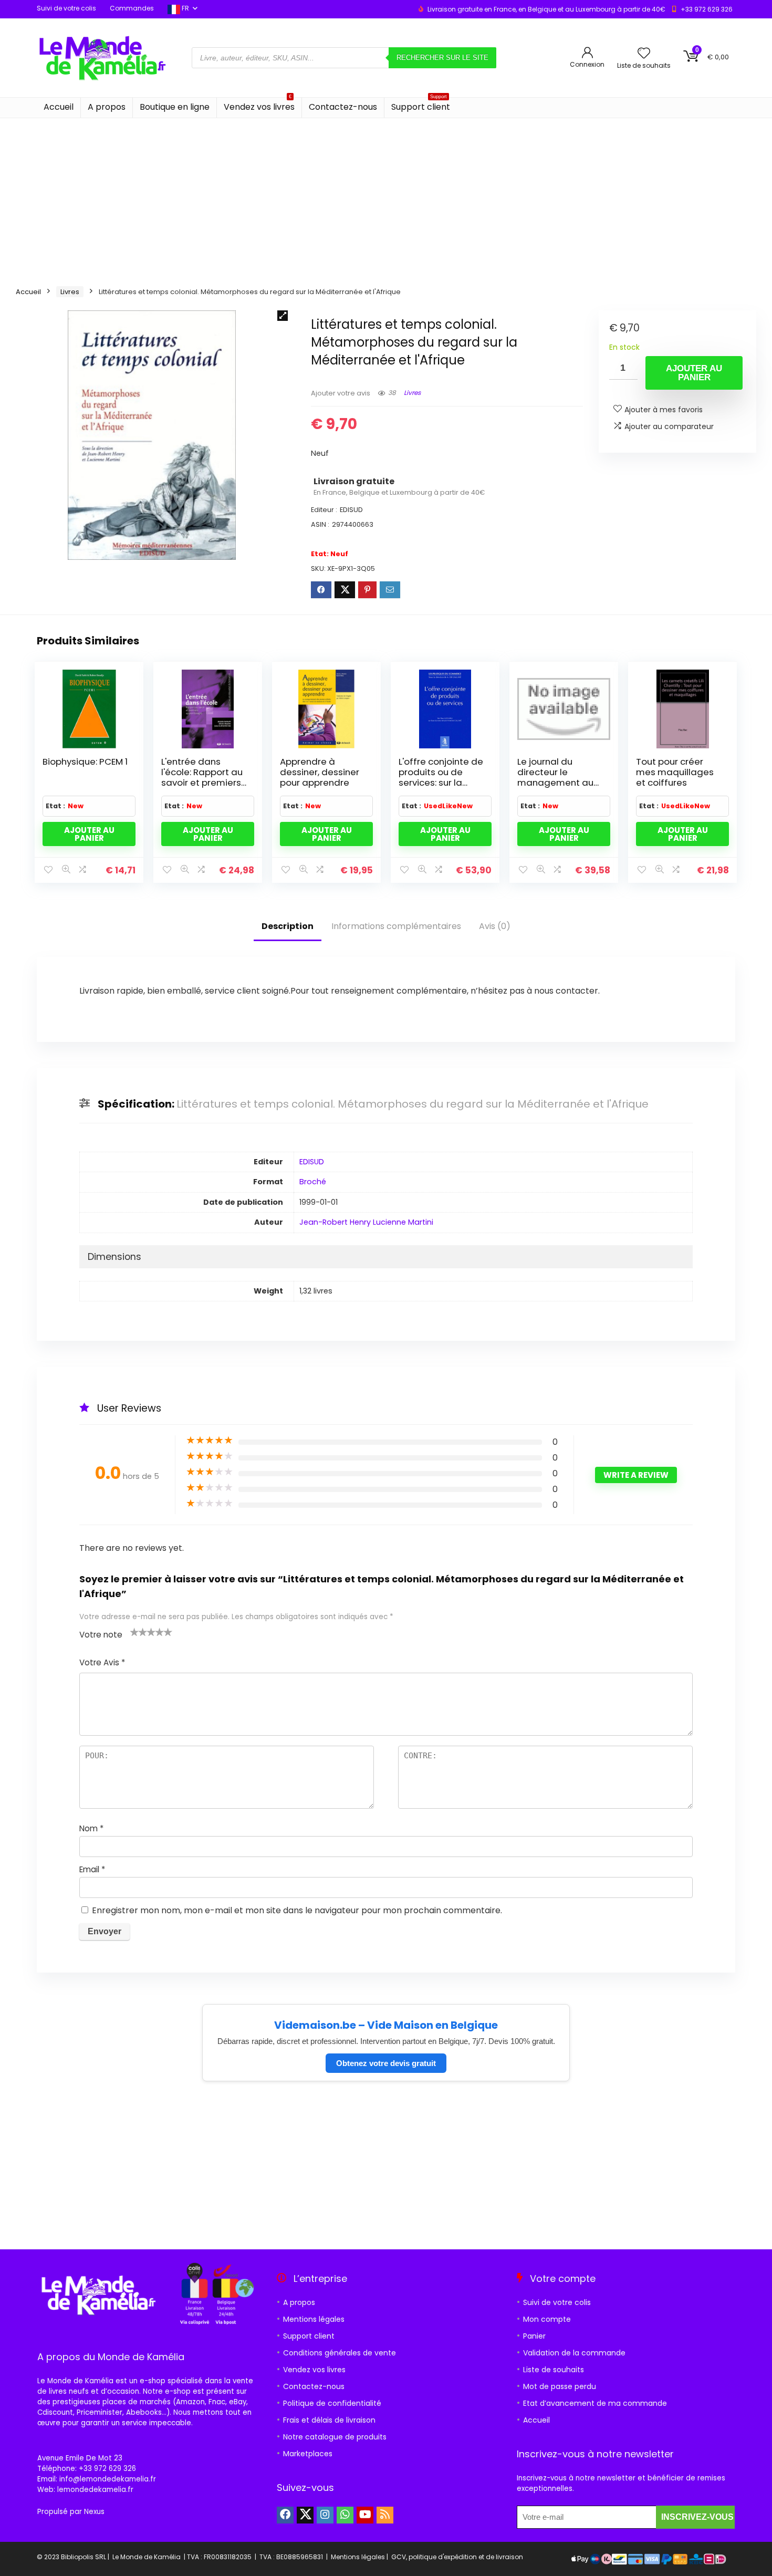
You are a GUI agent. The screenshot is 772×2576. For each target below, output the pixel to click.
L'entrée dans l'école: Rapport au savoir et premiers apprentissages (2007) (202, 783)
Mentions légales (314, 2319)
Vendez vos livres (259, 105)
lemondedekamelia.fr (95, 2490)
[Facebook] (285, 2515)
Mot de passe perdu (560, 2386)
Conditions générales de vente (340, 2353)
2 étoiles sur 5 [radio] (139, 1632)
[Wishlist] (644, 54)
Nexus (94, 2512)
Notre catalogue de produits (335, 2437)
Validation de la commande (574, 2353)
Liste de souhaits (554, 2370)
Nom (91, 1828)
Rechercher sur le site (442, 58)
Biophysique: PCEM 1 (85, 762)
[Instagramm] (325, 2515)
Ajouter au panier (694, 373)
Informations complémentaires (396, 926)
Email (92, 1869)
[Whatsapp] (345, 2515)
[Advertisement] (386, 197)
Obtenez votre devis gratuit (386, 2063)
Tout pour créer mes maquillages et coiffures (675, 772)
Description (288, 926)
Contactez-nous (343, 107)
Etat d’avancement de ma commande (595, 2403)
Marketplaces (308, 2454)
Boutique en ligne (175, 107)
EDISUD (312, 1162)
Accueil (59, 107)
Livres (70, 292)
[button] (283, 316)
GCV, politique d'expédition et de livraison (457, 2557)
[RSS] (385, 2515)
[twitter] (305, 2515)
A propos (107, 107)
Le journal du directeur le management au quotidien (555, 777)
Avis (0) (495, 926)
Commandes (132, 8)
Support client (421, 105)
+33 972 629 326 (707, 9)
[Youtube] (365, 2515)
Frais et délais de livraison (329, 2420)
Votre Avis (102, 1662)
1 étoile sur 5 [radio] (134, 1632)
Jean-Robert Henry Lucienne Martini (366, 1222)
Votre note (101, 1635)
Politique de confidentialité (332, 2403)
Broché (313, 1182)
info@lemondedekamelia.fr (108, 2479)
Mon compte (547, 2319)
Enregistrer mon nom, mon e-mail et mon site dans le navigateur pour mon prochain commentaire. (297, 1910)
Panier (534, 2336)
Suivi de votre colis (66, 8)
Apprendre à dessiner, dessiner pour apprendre (320, 772)
